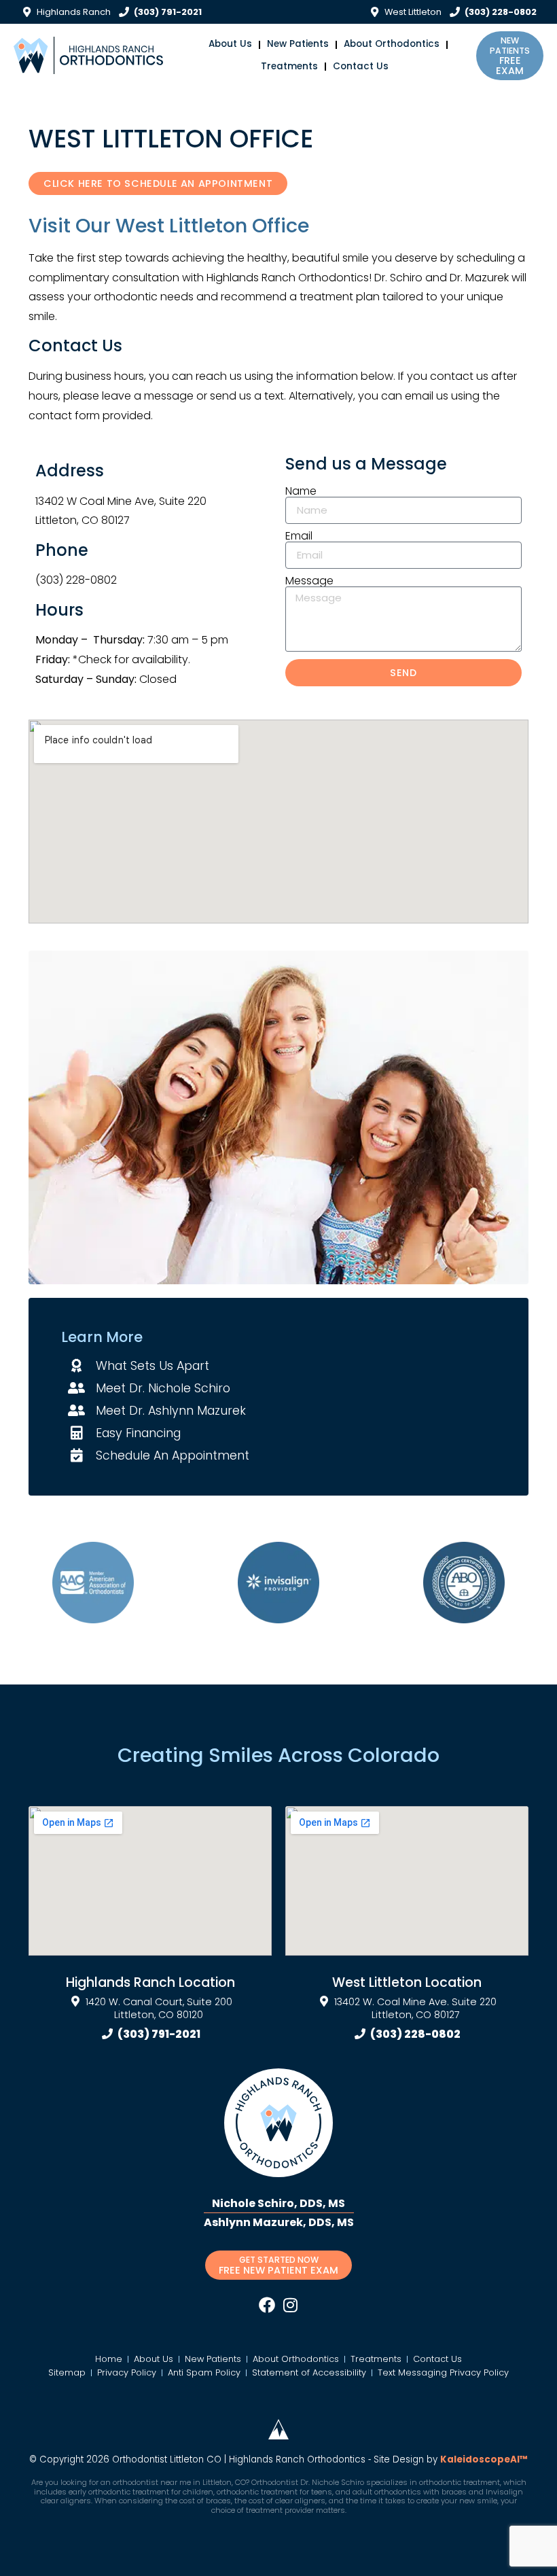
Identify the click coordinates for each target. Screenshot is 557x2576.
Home (109, 2359)
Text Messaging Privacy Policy (443, 2372)
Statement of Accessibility (309, 2372)
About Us (230, 44)
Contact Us (361, 66)
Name (301, 491)
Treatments (289, 66)
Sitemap (67, 2372)
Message (309, 581)
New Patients (298, 44)
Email (299, 536)
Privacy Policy (127, 2372)
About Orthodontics (392, 44)
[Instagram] (290, 2305)
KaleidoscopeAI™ (484, 2460)
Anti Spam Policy (204, 2372)
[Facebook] (267, 2305)
